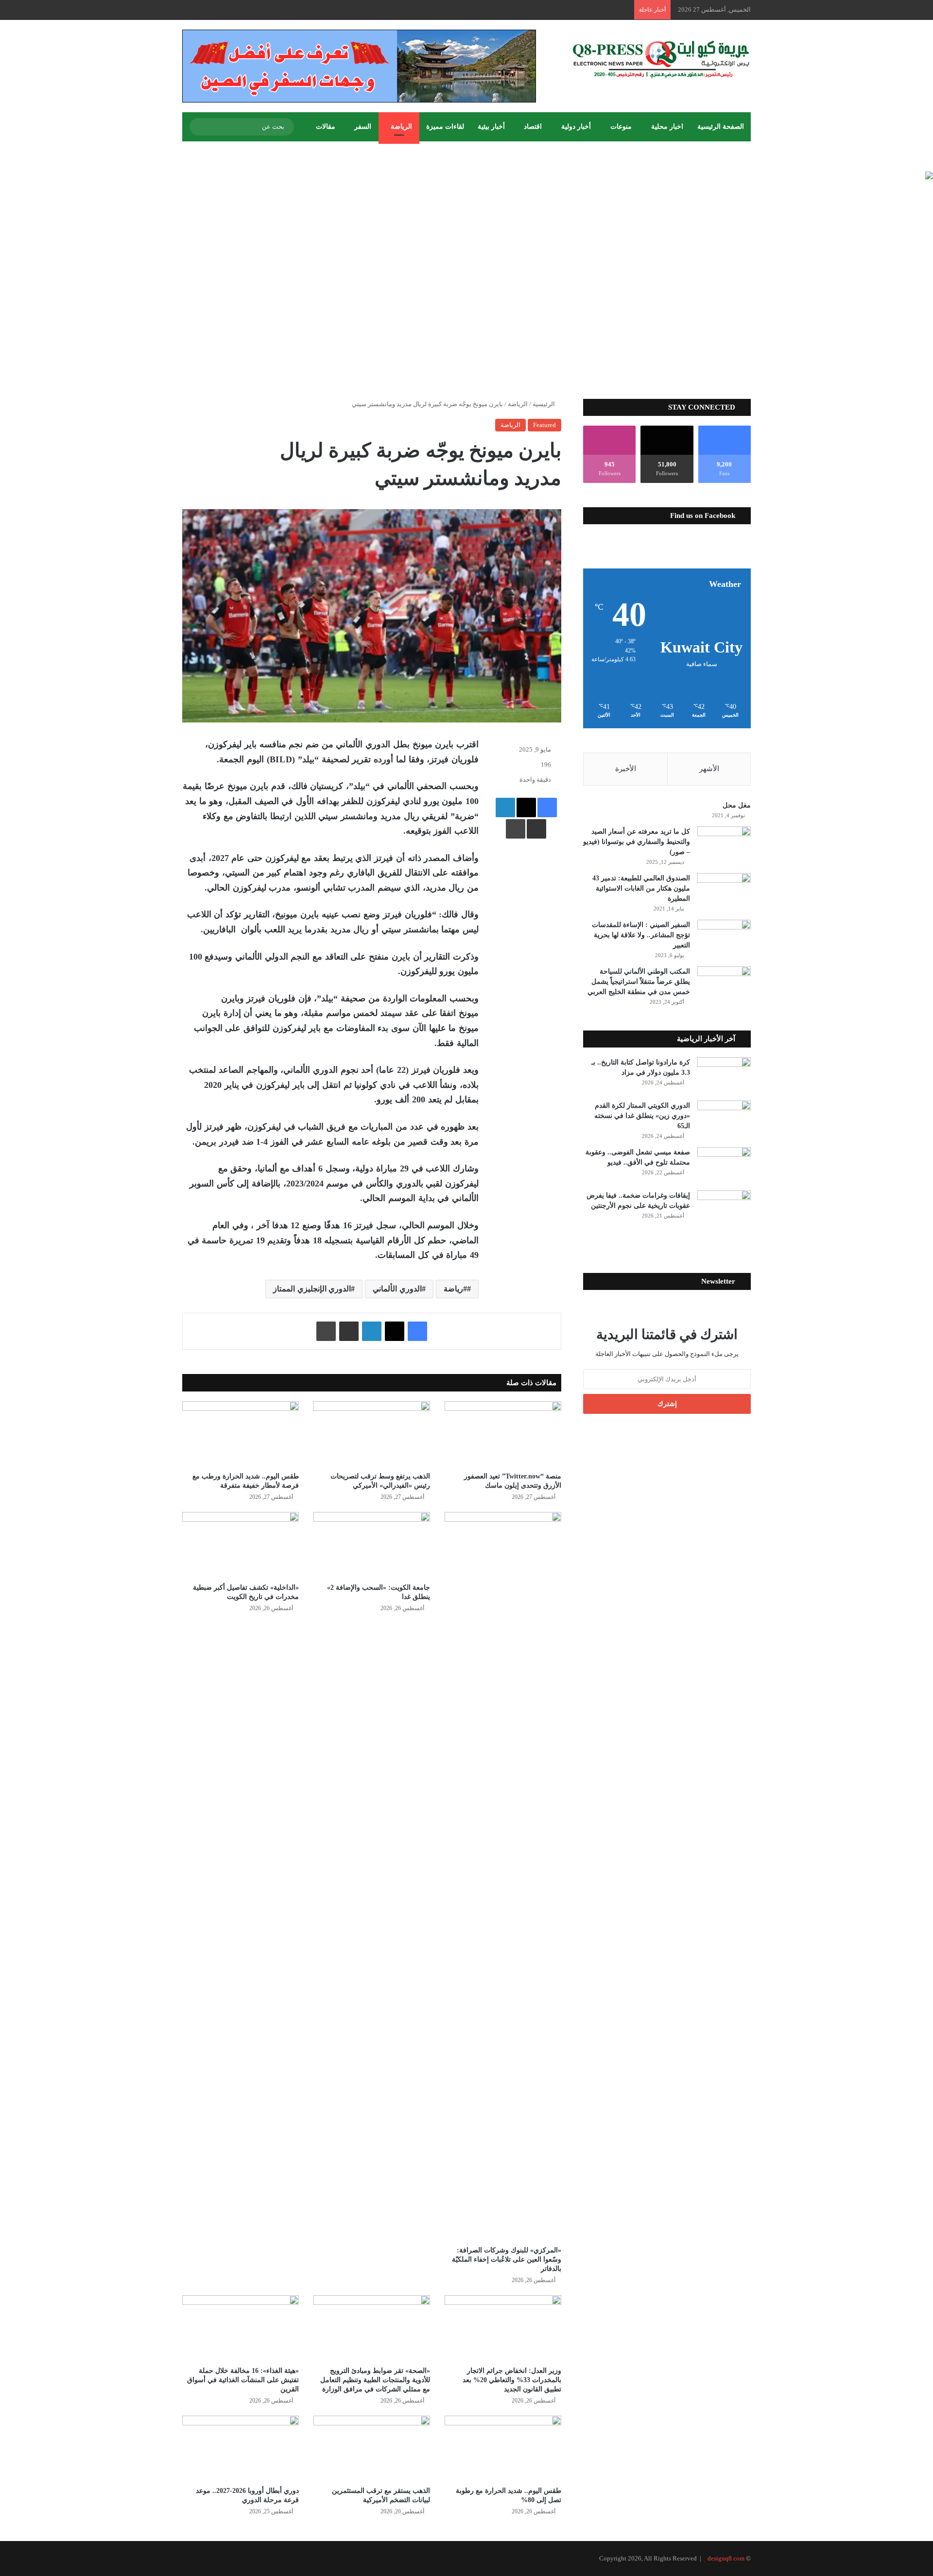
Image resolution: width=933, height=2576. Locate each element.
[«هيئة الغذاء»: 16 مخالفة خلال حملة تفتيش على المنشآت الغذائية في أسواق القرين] (241, 2328)
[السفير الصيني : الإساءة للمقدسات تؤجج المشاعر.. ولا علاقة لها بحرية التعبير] (724, 938)
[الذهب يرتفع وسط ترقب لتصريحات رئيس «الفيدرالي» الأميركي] (372, 1434)
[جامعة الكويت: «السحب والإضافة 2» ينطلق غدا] (372, 1545)
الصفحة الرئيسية (721, 127)
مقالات (326, 127)
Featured (544, 425)
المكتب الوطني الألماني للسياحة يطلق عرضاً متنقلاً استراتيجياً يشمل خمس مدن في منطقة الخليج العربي (639, 982)
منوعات (621, 127)
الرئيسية (544, 404)
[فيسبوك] (547, 807)
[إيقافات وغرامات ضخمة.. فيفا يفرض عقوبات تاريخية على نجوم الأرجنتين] (724, 1209)
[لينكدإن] (505, 807)
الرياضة (401, 127)
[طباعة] (516, 829)
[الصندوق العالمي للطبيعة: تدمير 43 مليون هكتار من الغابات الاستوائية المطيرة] (724, 891)
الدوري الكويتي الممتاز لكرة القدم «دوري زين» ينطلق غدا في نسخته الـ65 (642, 1116)
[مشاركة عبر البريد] (536, 829)
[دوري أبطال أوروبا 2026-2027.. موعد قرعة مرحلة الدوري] (241, 2448)
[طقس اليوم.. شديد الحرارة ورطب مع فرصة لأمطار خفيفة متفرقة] (241, 1434)
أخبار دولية (576, 127)
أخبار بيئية (491, 127)
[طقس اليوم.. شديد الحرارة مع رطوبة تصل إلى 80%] (503, 2448)
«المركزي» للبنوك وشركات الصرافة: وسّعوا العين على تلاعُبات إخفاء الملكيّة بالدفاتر (507, 2259)
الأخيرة (626, 769)
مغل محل (737, 805)
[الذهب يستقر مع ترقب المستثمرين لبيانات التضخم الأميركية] (372, 2448)
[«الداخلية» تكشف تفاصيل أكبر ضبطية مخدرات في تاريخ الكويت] (241, 1545)
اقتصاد (533, 127)
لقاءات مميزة (445, 127)
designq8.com (726, 2558)
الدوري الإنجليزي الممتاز (312, 1289)
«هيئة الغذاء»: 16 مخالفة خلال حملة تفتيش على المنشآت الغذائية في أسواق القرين (243, 2380)
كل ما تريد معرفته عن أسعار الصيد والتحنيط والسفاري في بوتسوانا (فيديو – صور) (637, 842)
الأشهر (709, 769)
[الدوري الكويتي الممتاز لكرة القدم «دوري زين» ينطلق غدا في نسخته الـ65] (724, 1119)
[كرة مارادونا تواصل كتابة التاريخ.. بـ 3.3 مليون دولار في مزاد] (724, 1075)
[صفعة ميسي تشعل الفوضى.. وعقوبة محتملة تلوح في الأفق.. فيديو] (724, 1165)
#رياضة (455, 1289)
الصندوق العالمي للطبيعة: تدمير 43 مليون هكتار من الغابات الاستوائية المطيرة (641, 888)
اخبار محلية (667, 127)
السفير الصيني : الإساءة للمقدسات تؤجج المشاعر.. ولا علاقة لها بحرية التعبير (641, 935)
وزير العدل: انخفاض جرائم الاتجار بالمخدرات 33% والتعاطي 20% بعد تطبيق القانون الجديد (512, 2380)
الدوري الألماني (397, 1289)
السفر (363, 127)
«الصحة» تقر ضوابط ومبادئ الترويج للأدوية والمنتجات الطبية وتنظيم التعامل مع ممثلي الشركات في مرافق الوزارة (375, 2380)
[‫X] (526, 807)
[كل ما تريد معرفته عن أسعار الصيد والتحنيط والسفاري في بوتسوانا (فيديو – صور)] (724, 845)
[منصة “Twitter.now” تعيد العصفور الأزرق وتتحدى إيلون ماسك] (503, 1434)
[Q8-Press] (661, 59)
